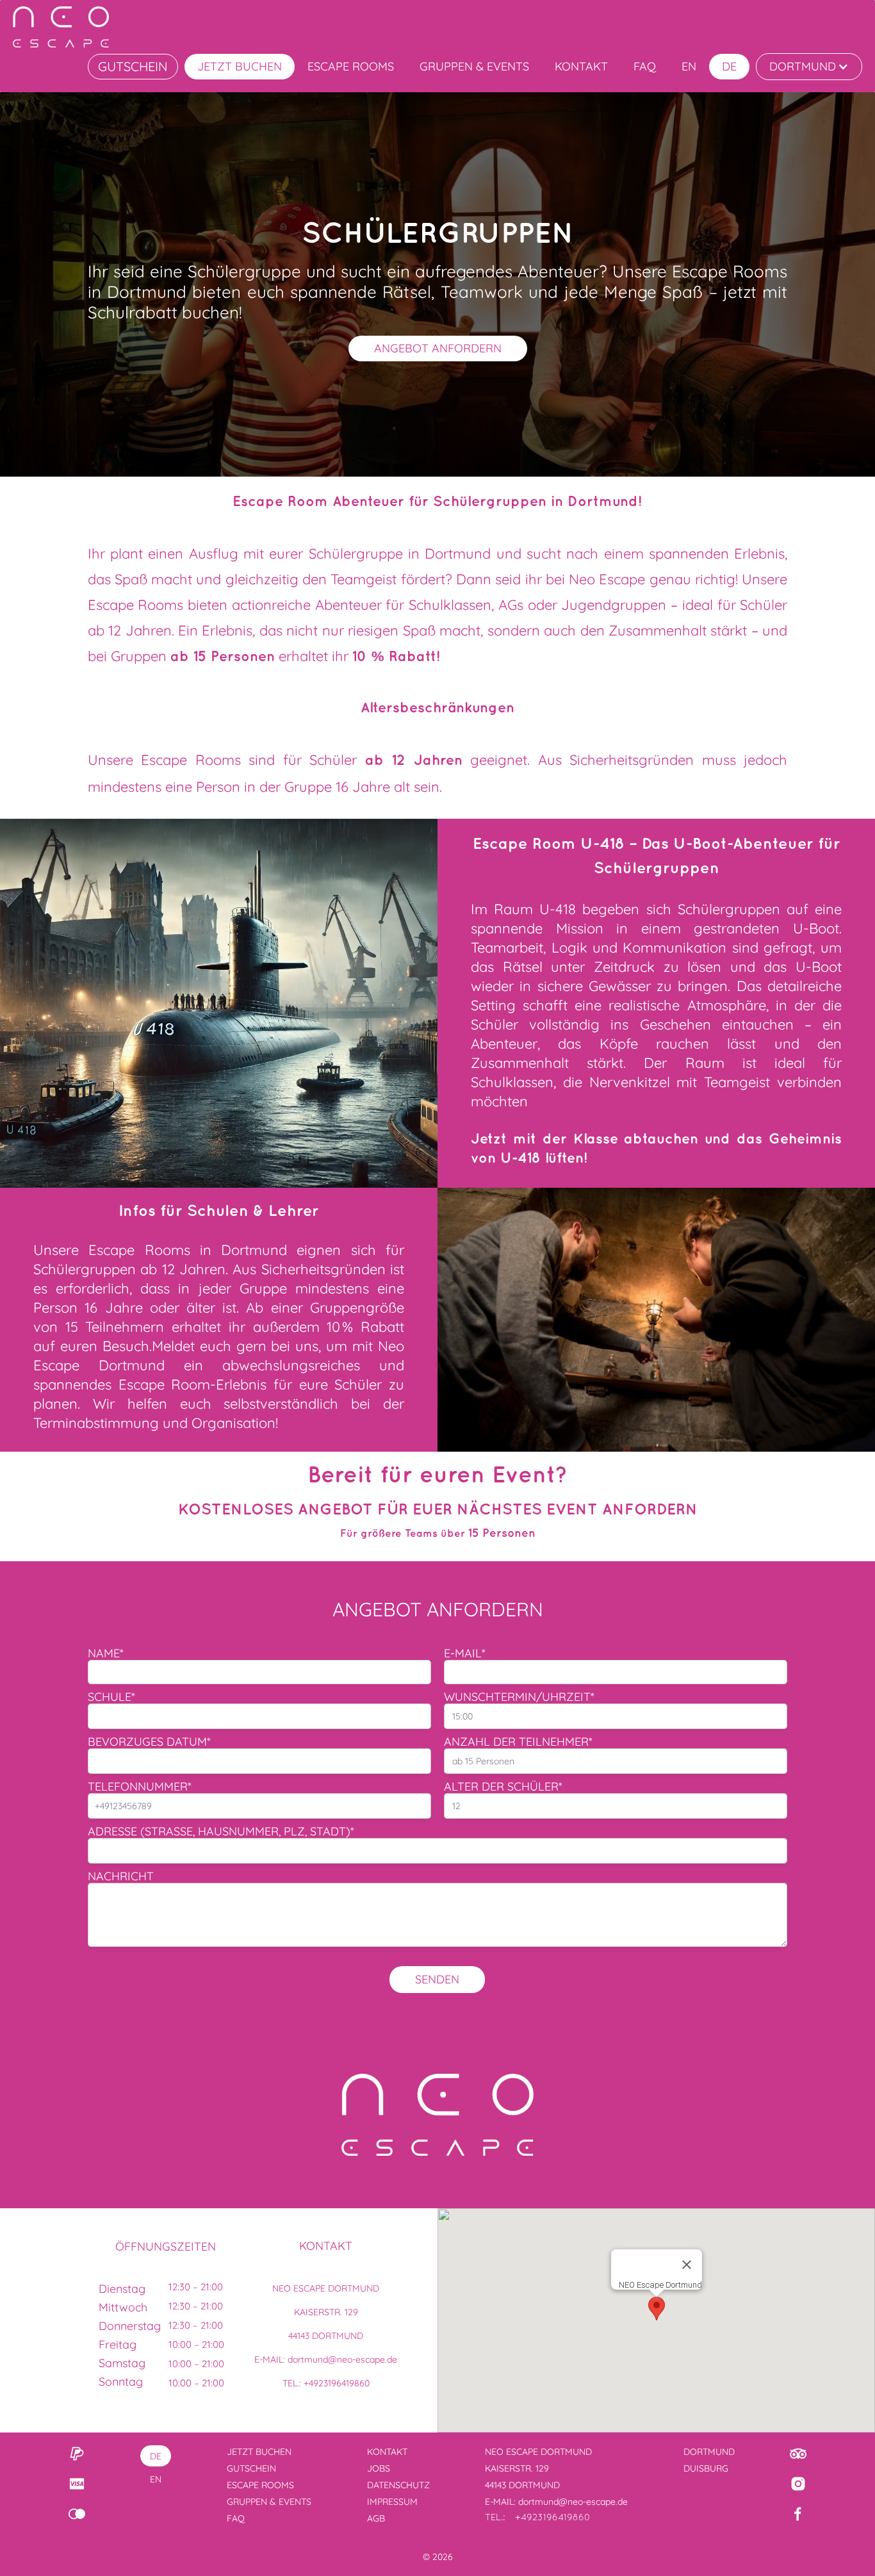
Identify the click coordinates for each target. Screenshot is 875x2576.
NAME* (106, 1653)
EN (689, 66)
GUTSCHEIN (251, 2468)
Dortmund (709, 2452)
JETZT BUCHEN (259, 2452)
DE (729, 66)
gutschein (133, 66)
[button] (809, 67)
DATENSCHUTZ (398, 2485)
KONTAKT (581, 66)
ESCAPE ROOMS (351, 66)
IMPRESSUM (392, 2502)
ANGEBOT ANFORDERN (438, 348)
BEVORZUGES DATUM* (149, 1742)
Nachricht (121, 1876)
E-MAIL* (465, 1653)
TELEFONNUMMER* (140, 1787)
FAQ (645, 66)
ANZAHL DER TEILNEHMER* (518, 1742)
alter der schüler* (503, 1787)
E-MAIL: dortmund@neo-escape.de (556, 2502)
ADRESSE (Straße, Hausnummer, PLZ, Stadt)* (221, 1832)
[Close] (687, 2265)
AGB (376, 2518)
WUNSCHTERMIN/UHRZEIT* (519, 1697)
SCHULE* (111, 1697)
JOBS (379, 2468)
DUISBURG (706, 2468)
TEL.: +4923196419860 (538, 2518)
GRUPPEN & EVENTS (474, 66)
